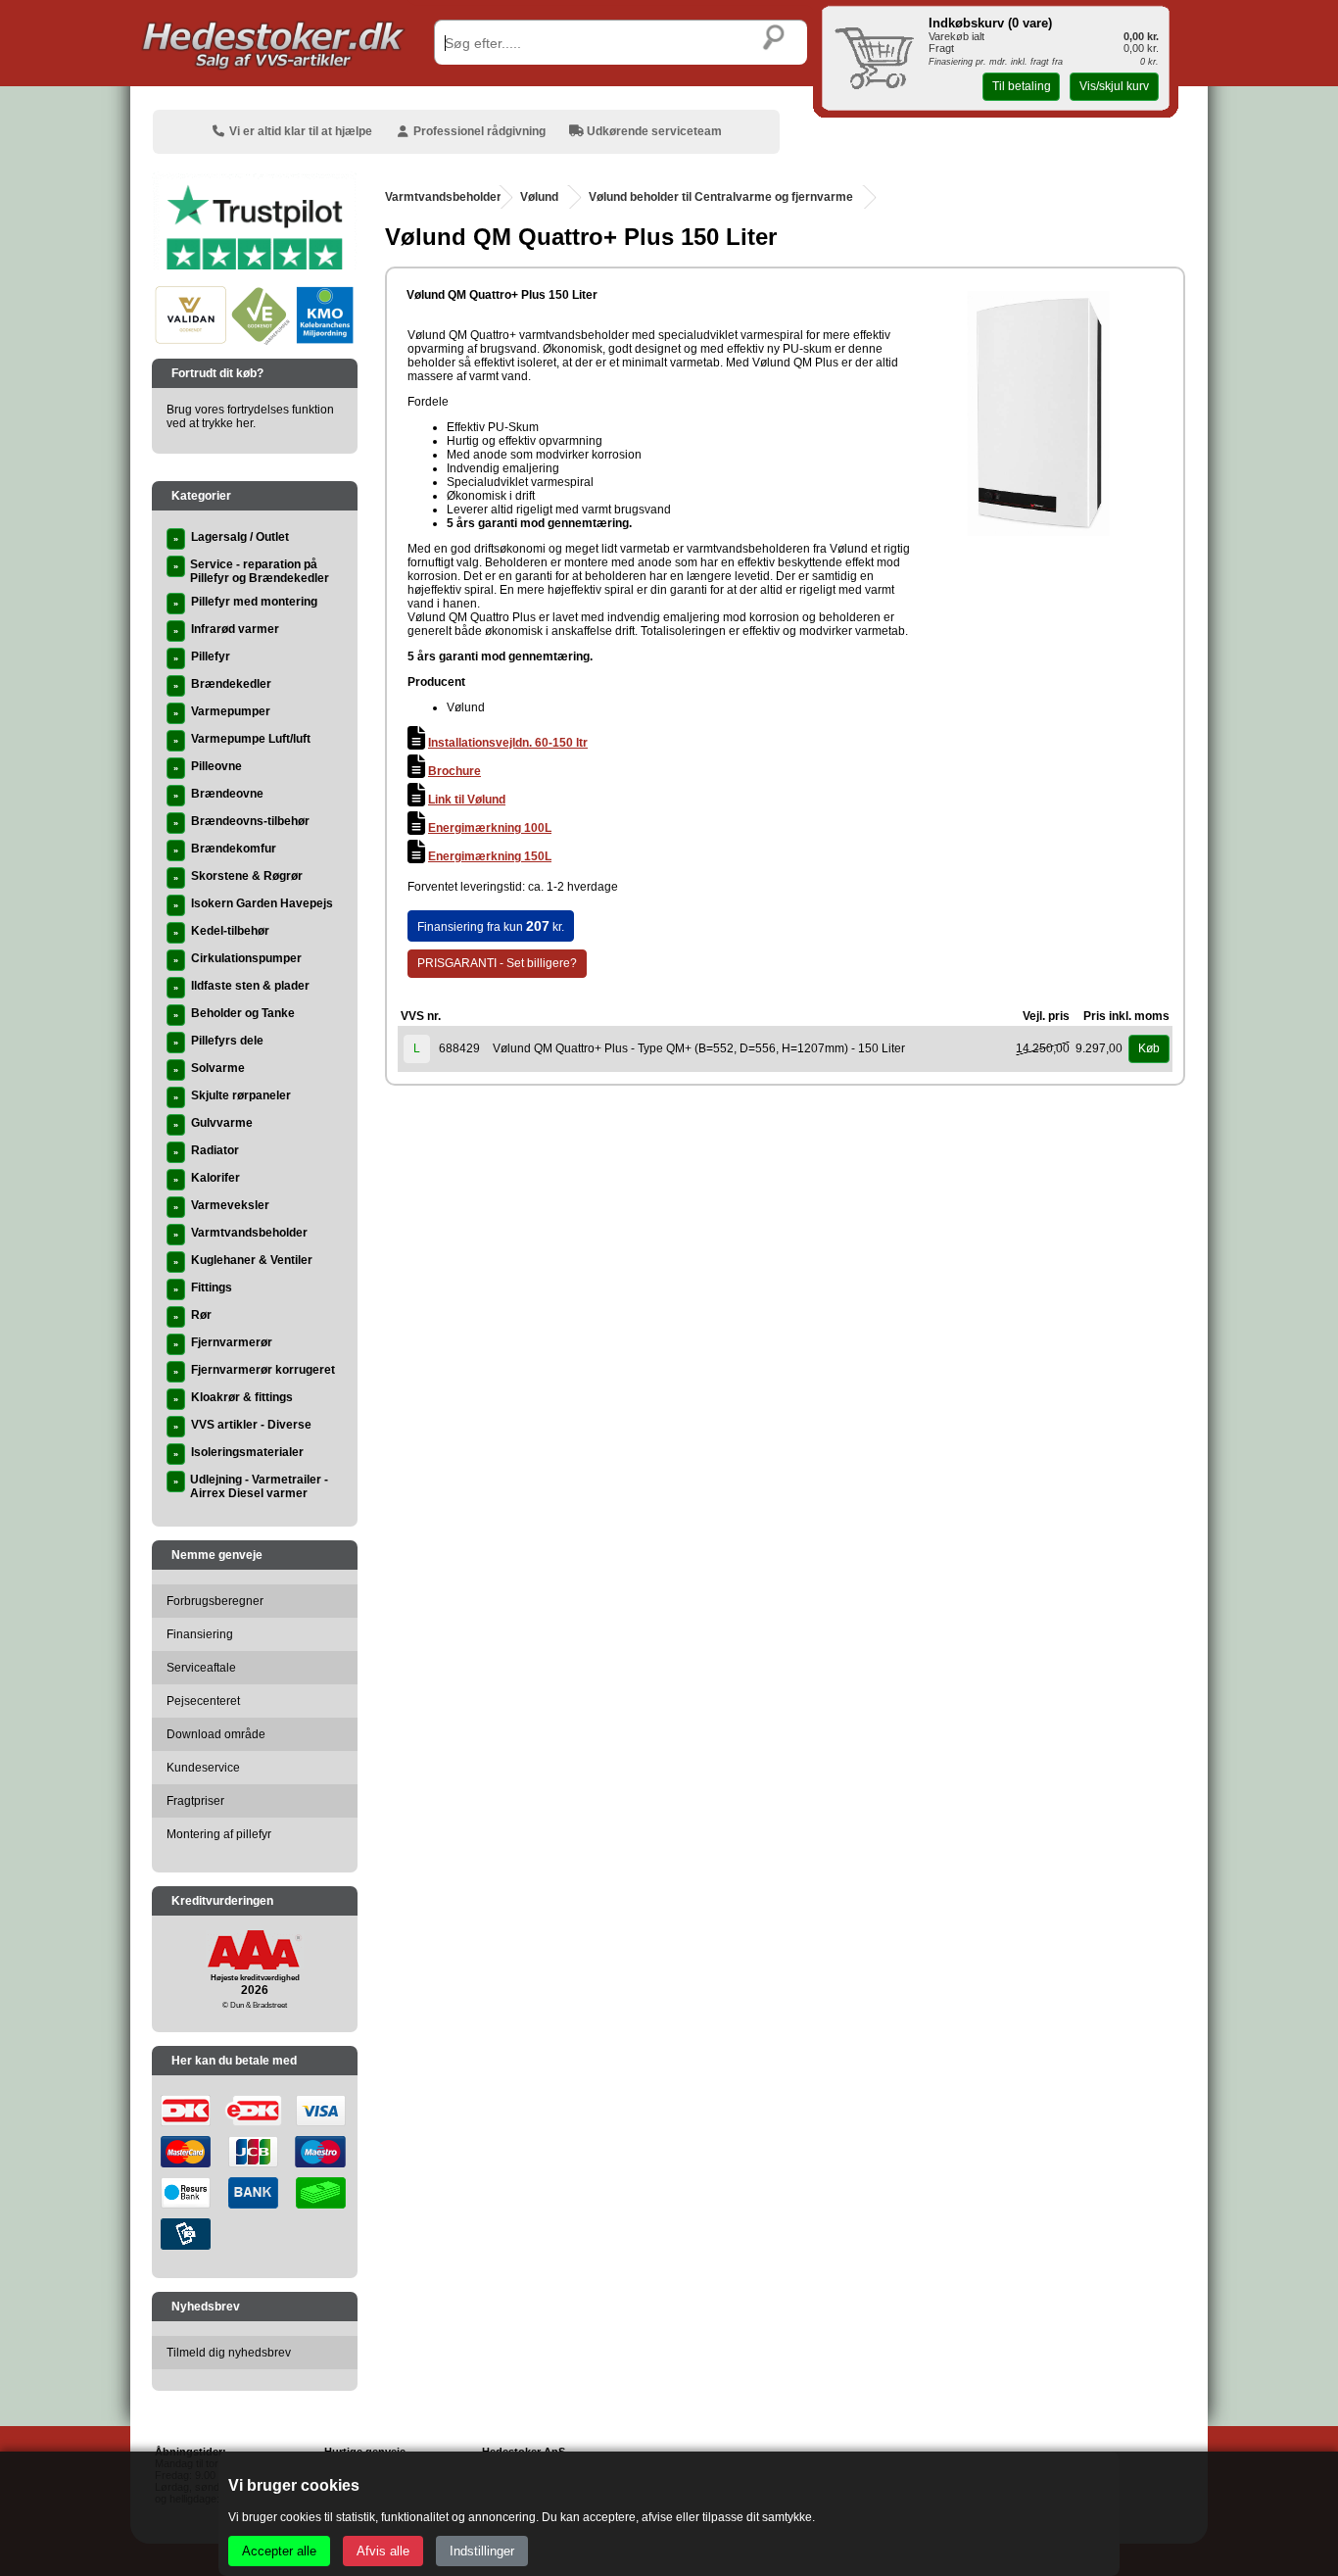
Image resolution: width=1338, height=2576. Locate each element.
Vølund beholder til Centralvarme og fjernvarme (721, 197)
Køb (1149, 1048)
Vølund (539, 197)
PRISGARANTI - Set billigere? (497, 963)
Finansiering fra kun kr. (491, 926)
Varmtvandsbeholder (443, 197)
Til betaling (1022, 86)
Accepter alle (279, 2551)
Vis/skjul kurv (1114, 86)
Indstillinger (482, 2551)
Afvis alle (383, 2551)
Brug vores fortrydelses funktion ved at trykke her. (250, 416)
